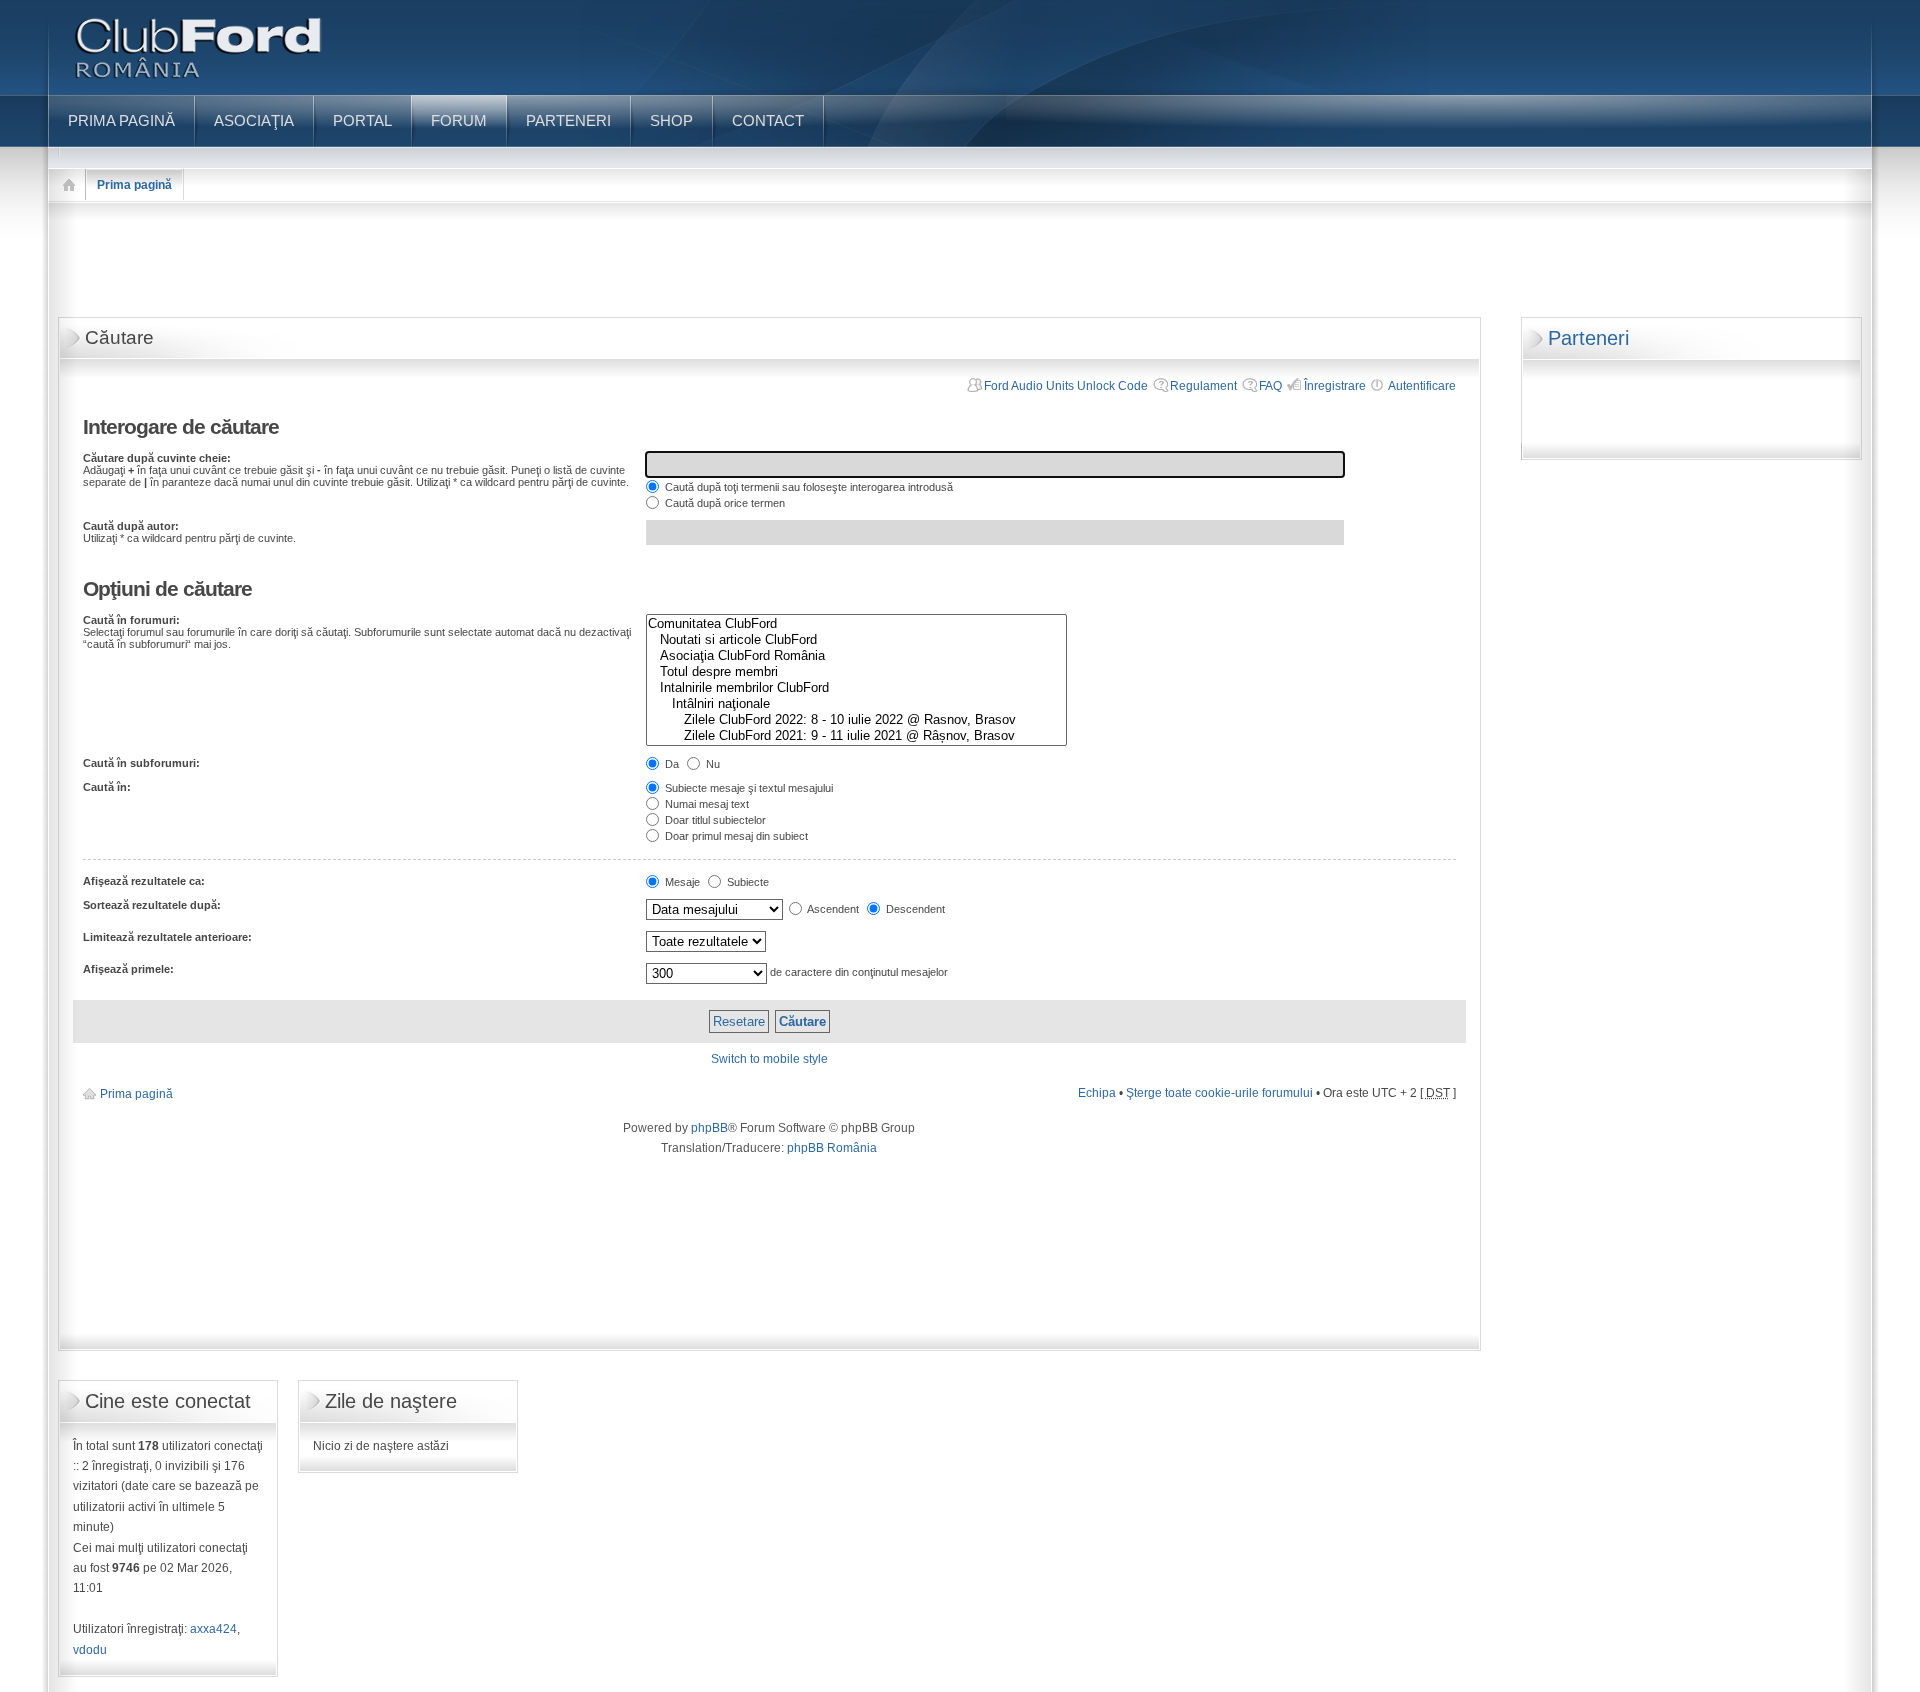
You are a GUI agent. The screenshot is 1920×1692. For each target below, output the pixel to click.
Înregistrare (1335, 386)
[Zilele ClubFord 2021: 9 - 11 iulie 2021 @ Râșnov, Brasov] (856, 736)
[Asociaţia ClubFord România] (856, 656)
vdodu (90, 1650)
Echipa (1097, 1093)
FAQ (1270, 386)
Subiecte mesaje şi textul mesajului (747, 788)
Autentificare (1422, 386)
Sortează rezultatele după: (152, 905)
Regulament (1203, 386)
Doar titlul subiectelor (714, 820)
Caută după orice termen (723, 503)
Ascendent (832, 909)
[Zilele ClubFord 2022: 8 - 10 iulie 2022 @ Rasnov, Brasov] (856, 720)
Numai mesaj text (705, 804)
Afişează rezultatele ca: (144, 881)
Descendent (914, 909)
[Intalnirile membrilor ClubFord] (856, 688)
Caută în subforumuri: (141, 763)
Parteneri (1588, 338)
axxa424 (213, 1629)
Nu (711, 764)
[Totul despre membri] (856, 672)
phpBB (709, 1128)
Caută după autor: (131, 526)
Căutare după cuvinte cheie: (157, 458)
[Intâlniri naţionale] (856, 704)
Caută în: (107, 787)
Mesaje (681, 882)
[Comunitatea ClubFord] (856, 624)
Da (670, 764)
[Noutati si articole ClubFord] (856, 640)
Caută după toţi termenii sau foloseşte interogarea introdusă (807, 487)
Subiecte (746, 882)
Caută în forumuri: (131, 620)
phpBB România (832, 1148)
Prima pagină (134, 185)
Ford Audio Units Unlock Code (1066, 386)
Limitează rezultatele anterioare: (167, 937)
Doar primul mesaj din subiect (735, 836)
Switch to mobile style (769, 1059)
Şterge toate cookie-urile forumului (1219, 1093)
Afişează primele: (128, 969)
